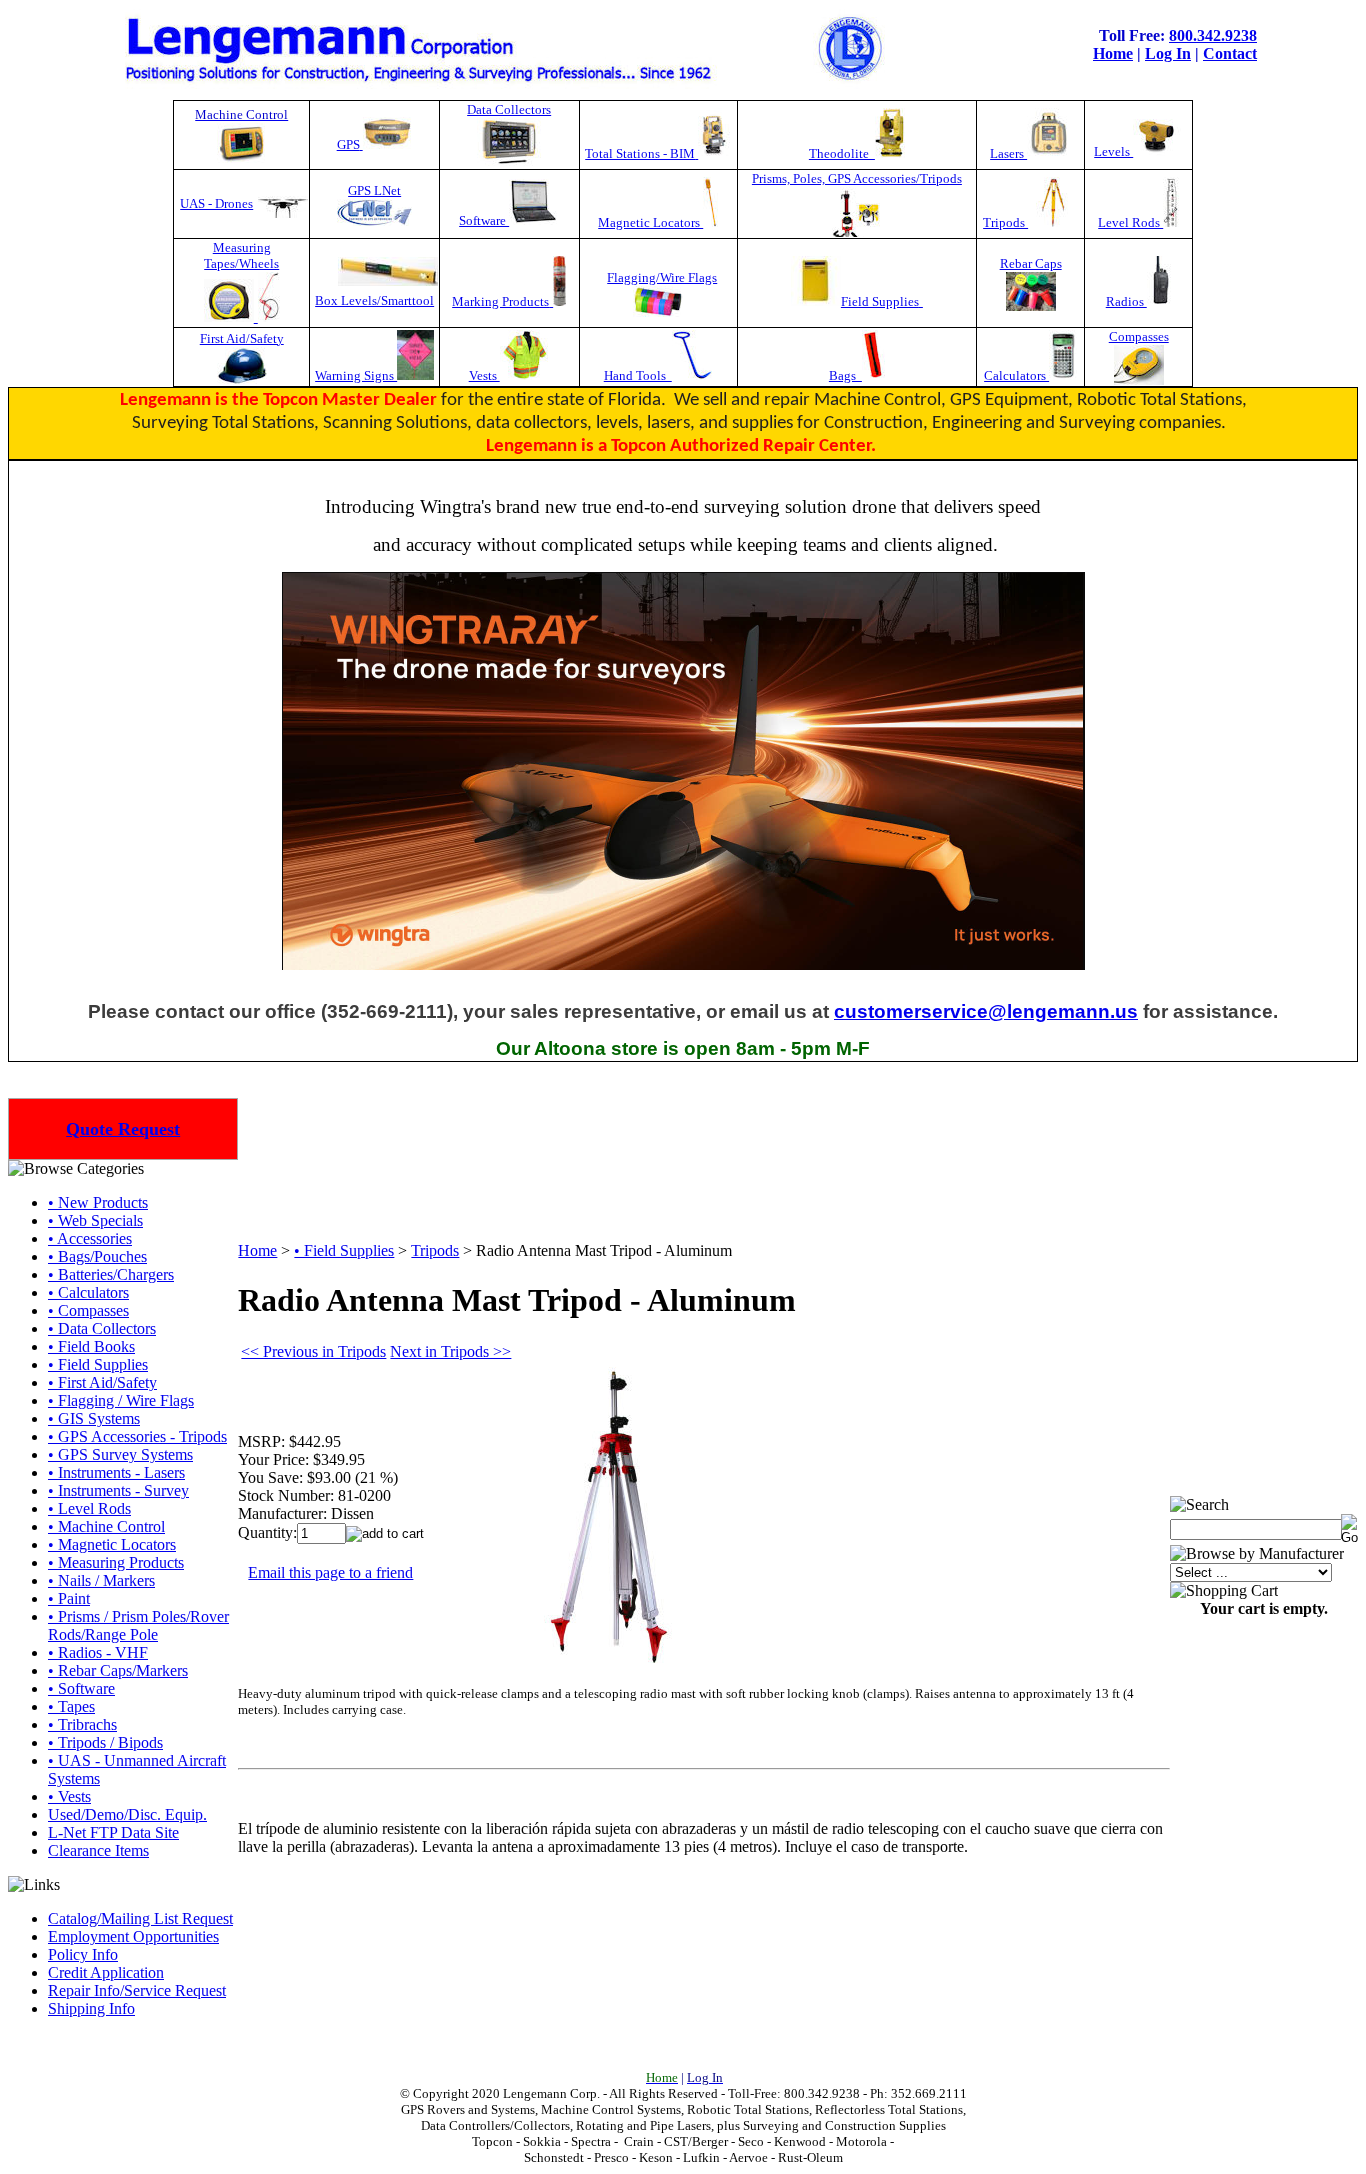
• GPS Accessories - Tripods (137, 1436)
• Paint (69, 1598)
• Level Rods (89, 1508)
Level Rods (1130, 222)
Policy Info (83, 1954)
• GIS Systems (94, 1418)
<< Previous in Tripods (313, 1351)
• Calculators (88, 1292)
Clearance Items (98, 1850)
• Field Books (91, 1346)
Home (1113, 53)
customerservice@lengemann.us (986, 1011)
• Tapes (71, 1706)
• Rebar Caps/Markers (118, 1670)
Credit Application (106, 1972)
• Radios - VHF (98, 1652)
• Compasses (88, 1310)
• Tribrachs (82, 1724)
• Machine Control (106, 1526)
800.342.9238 (1213, 35)
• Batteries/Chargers (111, 1274)
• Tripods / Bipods (105, 1742)
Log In (1168, 53)
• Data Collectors (102, 1328)
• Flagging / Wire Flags (121, 1400)
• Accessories (90, 1238)
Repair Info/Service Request (137, 1990)
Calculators (1016, 375)
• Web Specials (95, 1220)
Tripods (1005, 222)
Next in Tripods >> (450, 1351)
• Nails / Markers (101, 1580)
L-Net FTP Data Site (113, 1832)
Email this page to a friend (330, 1572)
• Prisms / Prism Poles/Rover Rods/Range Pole (138, 1625)
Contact (1230, 53)
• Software (81, 1688)
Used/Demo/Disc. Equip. (127, 1814)
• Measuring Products (116, 1562)
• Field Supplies (98, 1364)
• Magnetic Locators (112, 1544)
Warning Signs (356, 375)
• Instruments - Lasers (116, 1472)
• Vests (69, 1796)
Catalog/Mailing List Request (140, 1918)
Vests (484, 375)
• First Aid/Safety (102, 1382)
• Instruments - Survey (118, 1490)
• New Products (98, 1202)
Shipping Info (91, 2008)
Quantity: (267, 1532)
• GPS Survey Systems (120, 1454)
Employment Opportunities (133, 1936)
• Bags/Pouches (97, 1256)
